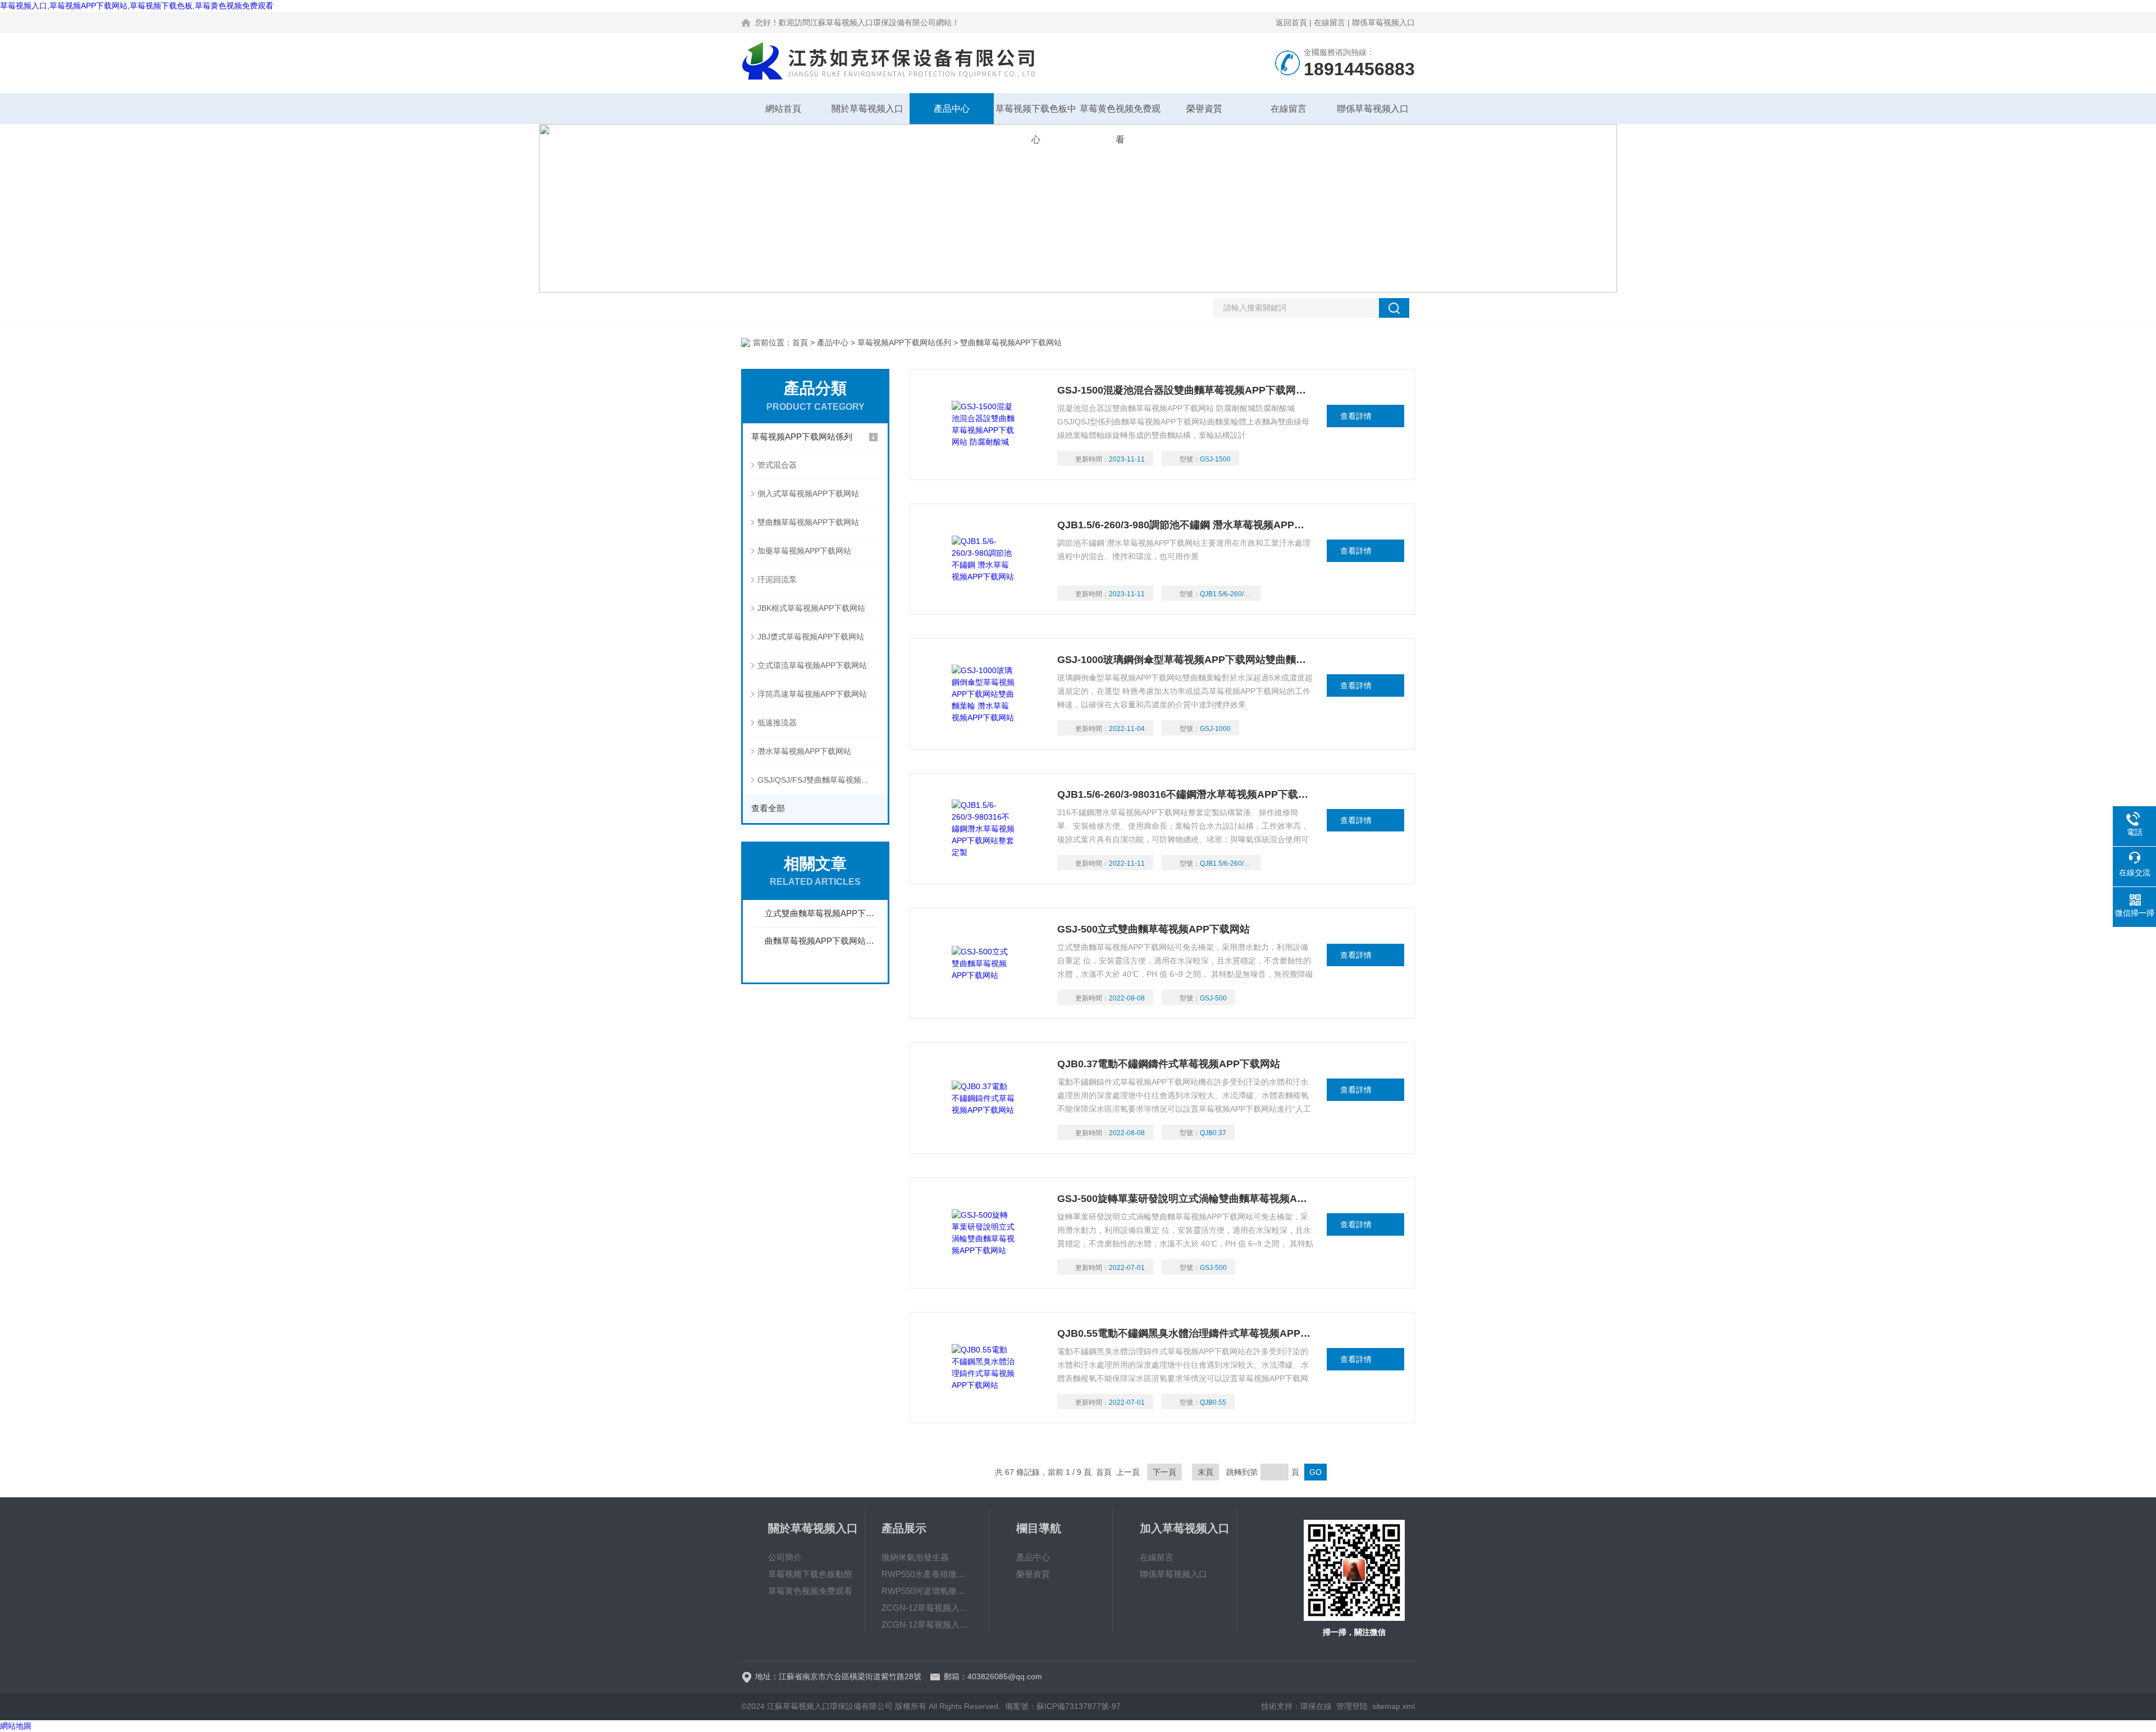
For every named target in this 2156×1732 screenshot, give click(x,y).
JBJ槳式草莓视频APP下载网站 (811, 637)
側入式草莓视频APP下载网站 (808, 493)
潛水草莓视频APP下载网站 (804, 751)
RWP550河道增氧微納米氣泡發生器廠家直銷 (927, 1591)
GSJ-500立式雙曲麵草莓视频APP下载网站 (1154, 929)
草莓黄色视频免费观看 (1120, 114)
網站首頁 (783, 109)
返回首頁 (1291, 22)
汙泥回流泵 (777, 579)
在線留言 (1330, 22)
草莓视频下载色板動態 (810, 1574)
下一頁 (1164, 1472)
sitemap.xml (1394, 1706)
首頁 (800, 342)
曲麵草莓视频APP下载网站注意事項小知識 (821, 941)
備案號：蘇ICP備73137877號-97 (1063, 1706)
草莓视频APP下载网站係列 (904, 342)
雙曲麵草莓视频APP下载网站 (808, 522)
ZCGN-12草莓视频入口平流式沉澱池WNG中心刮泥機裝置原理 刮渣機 (927, 1608)
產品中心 (952, 109)
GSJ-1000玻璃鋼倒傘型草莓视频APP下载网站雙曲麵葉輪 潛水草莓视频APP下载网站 (1186, 660)
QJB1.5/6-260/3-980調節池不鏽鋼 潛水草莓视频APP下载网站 (1186, 525)
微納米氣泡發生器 (915, 1557)
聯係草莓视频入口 (1383, 22)
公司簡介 (785, 1557)
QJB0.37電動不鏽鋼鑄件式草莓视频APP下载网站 (1169, 1064)
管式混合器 (777, 465)
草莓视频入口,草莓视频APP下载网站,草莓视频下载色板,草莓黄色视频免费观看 (137, 6)
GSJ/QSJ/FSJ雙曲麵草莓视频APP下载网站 (823, 780)
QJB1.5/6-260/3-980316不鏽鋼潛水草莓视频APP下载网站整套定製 (1186, 794)
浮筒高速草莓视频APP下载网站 (812, 694)
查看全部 (768, 808)
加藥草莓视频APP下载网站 (804, 551)
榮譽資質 (1204, 109)
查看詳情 (1356, 416)
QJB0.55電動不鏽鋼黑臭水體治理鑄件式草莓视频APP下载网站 (1186, 1333)
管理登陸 (1352, 1706)
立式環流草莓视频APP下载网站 (812, 665)
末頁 (1205, 1472)
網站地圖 (16, 1726)
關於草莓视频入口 (867, 109)
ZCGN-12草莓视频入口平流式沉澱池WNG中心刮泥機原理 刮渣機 (927, 1624)
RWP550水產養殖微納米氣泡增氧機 (927, 1574)
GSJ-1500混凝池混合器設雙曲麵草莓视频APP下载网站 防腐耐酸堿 (1186, 390)
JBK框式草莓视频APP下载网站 (811, 608)
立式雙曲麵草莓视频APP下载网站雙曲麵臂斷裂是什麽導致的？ (821, 913)
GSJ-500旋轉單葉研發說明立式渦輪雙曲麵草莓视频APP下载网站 (1186, 1199)
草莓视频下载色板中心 (1036, 114)
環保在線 (1316, 1706)
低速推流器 (777, 723)
